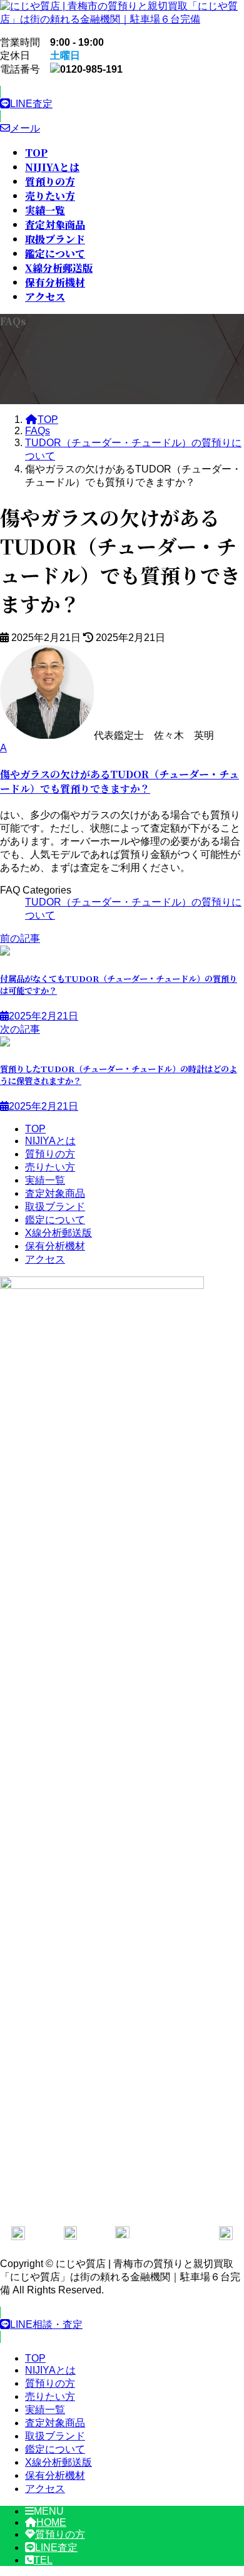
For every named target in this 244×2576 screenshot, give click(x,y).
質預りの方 (50, 1154)
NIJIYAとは (50, 1141)
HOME (51, 2522)
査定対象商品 (55, 1193)
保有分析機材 (55, 1246)
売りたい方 (50, 1167)
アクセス (45, 1259)
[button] (122, 104)
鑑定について (55, 1220)
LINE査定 (56, 2547)
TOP (35, 1129)
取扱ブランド (55, 1207)
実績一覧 (45, 1180)
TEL (43, 2560)
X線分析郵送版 (58, 1233)
